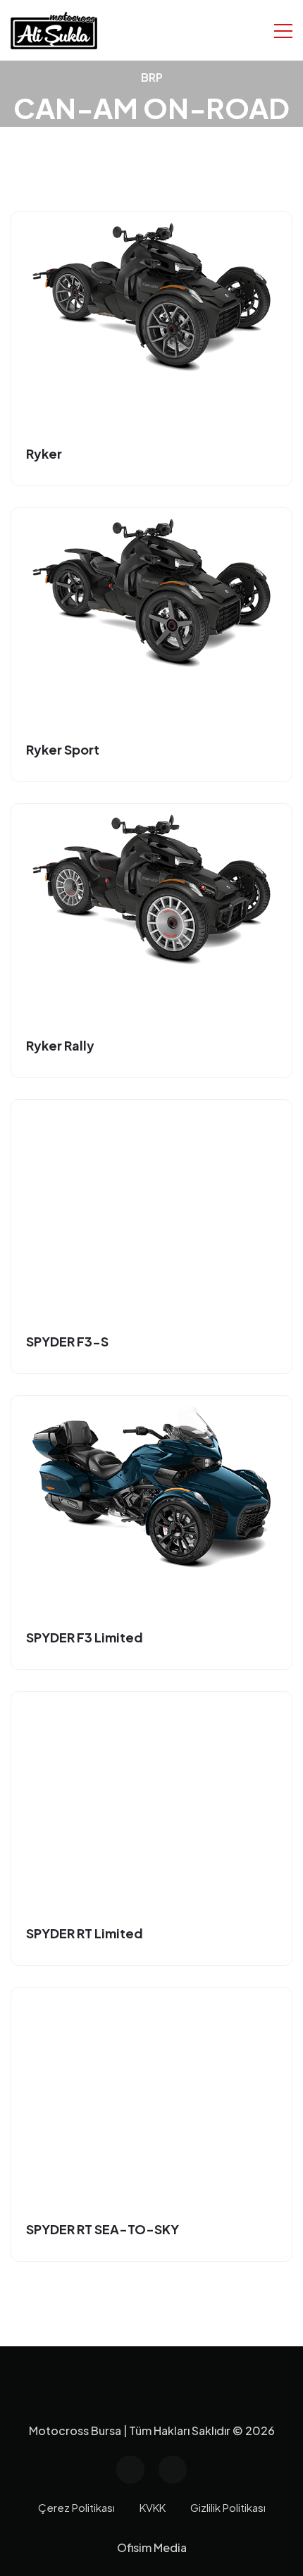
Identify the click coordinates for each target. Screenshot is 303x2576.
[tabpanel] (151, 1237)
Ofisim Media (152, 2547)
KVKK (153, 2507)
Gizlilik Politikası (228, 2507)
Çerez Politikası (76, 2507)
